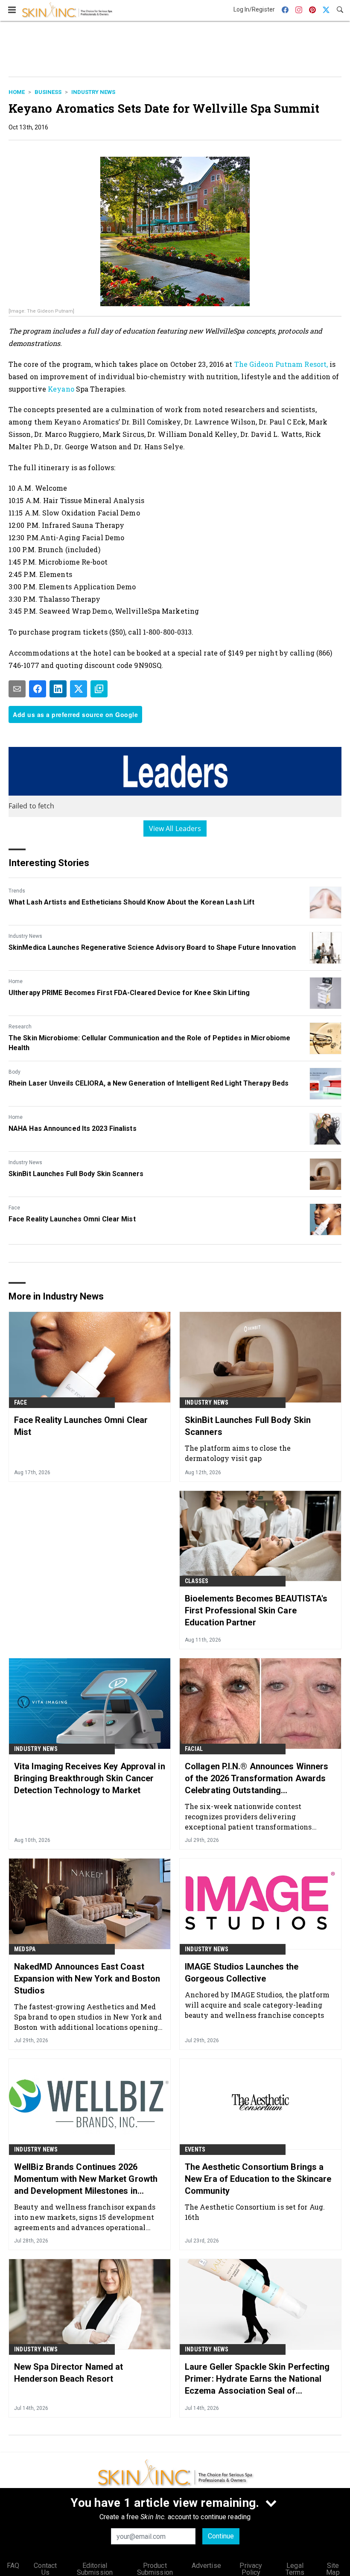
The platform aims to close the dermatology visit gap (238, 1453)
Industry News (93, 92)
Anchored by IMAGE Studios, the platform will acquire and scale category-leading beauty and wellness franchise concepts (257, 2005)
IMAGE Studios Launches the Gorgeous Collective (242, 1973)
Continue (221, 2536)
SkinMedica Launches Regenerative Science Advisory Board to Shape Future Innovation (152, 947)
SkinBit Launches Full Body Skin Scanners (76, 1174)
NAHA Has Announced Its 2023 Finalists (73, 1128)
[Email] (17, 689)
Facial (194, 1749)
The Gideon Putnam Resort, (281, 364)
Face (14, 1208)
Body (15, 1072)
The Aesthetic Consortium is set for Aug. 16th (255, 2212)
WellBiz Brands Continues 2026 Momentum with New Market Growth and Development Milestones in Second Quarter (86, 2179)
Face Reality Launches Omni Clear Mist (72, 1219)
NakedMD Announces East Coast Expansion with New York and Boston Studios (87, 1979)
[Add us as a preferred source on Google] (99, 689)
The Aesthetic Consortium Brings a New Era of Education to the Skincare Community (258, 2179)
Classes (197, 1581)
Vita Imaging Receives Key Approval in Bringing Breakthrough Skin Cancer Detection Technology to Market (90, 1778)
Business (48, 92)
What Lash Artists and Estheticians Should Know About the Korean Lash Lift (131, 902)
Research (20, 1027)
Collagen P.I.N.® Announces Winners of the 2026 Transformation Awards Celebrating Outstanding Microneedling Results (257, 1779)
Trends (17, 891)
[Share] (38, 689)
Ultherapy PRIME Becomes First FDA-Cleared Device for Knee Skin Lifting (129, 993)
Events (195, 2149)
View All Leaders (175, 828)
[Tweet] (79, 689)
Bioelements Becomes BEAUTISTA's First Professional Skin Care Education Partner (256, 1610)
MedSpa (25, 1949)
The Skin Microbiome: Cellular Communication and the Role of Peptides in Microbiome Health (149, 1043)
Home (17, 92)
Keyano (61, 389)
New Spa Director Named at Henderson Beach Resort (69, 2373)
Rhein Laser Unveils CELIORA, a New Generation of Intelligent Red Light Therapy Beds (149, 1083)
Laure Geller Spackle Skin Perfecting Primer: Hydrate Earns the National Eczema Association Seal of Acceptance (257, 2379)
